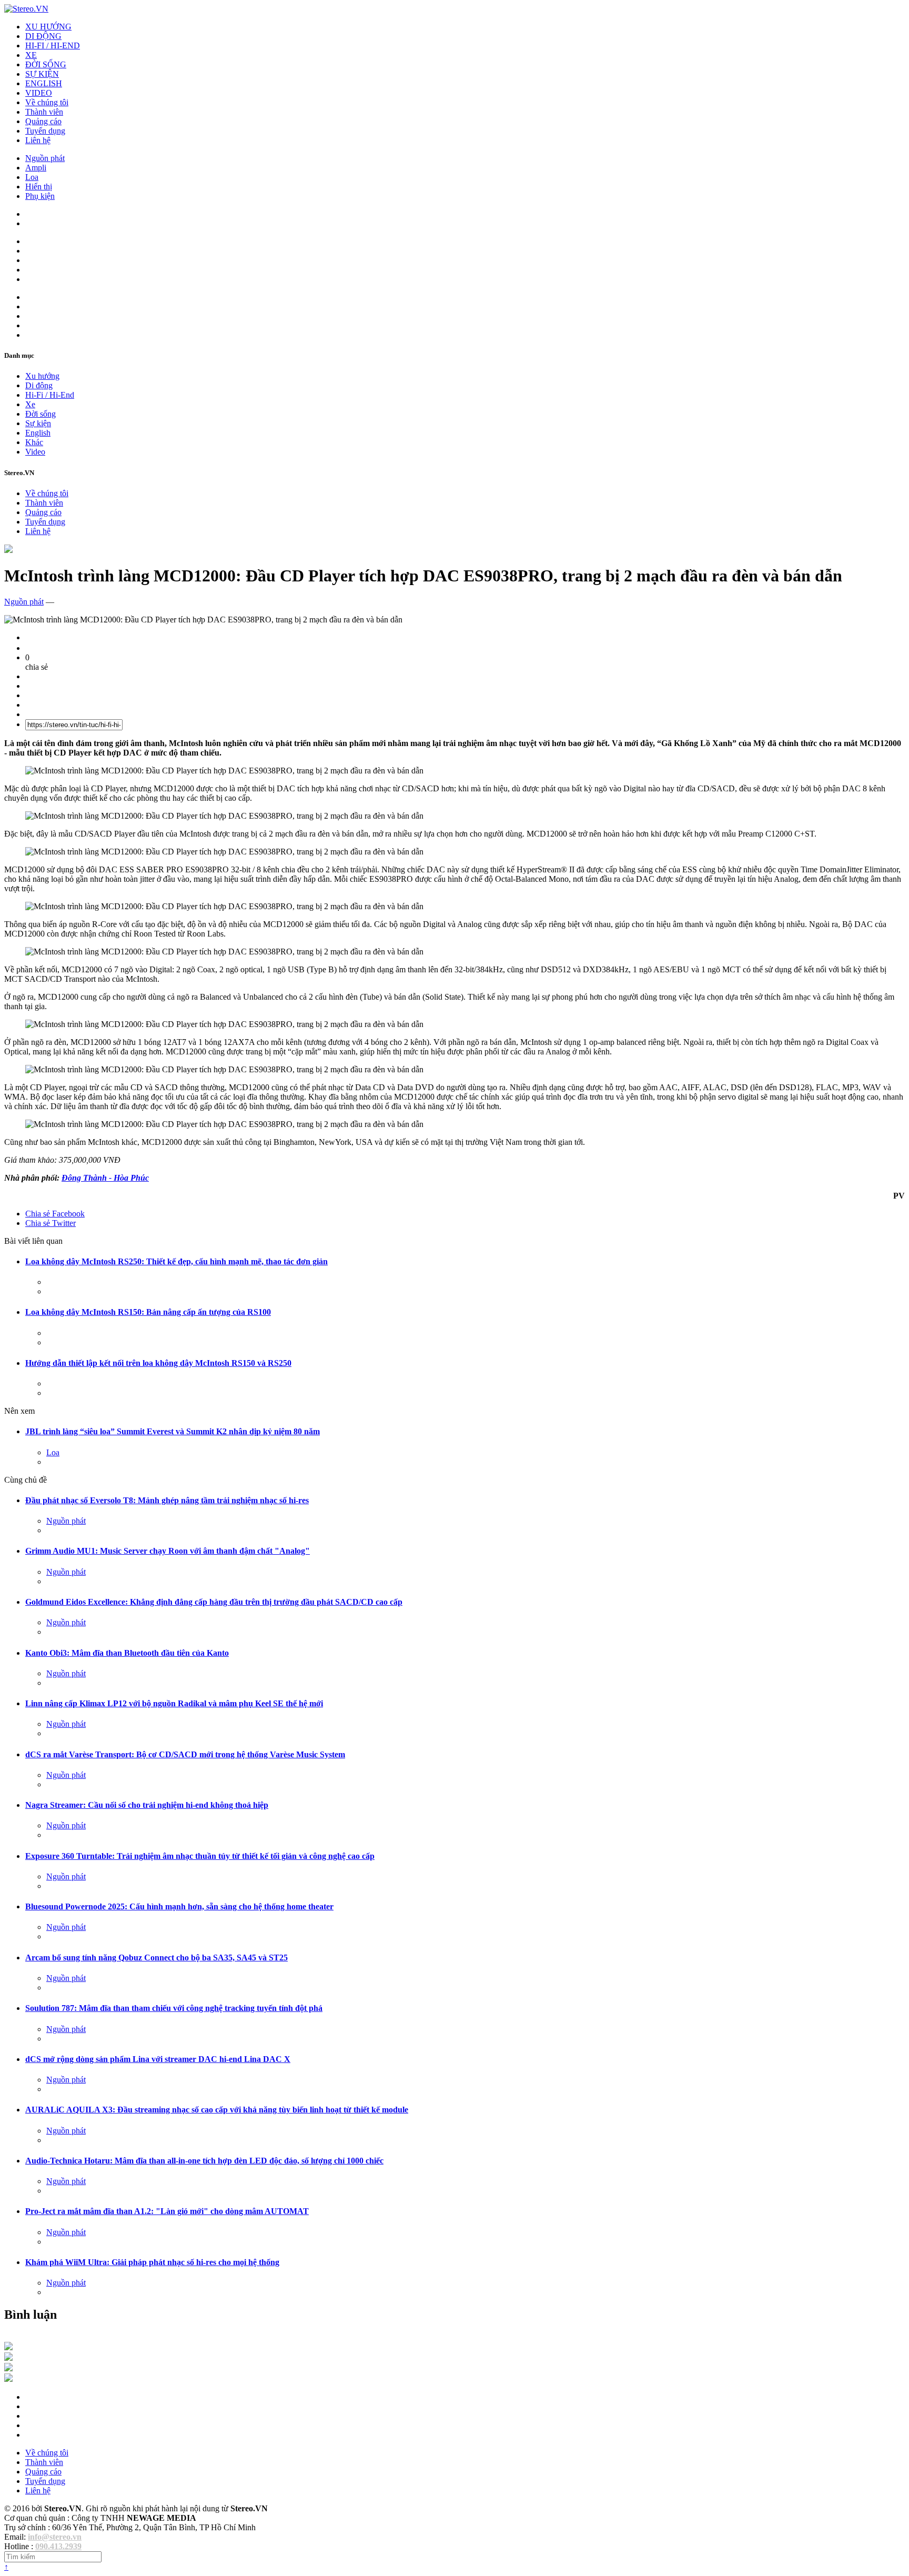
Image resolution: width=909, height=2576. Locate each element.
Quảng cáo (43, 121)
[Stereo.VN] (26, 9)
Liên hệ (38, 140)
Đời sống (41, 414)
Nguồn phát (45, 158)
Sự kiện (38, 423)
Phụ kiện (40, 196)
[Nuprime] (8, 2368)
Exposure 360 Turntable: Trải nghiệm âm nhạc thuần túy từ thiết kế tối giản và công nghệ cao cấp (200, 1856)
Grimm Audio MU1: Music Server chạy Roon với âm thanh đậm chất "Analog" (168, 1551)
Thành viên (44, 112)
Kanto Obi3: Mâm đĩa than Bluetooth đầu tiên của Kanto (127, 1653)
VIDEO (39, 93)
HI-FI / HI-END (53, 46)
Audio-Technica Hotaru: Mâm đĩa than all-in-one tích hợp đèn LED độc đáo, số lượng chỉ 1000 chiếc (204, 2161)
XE (31, 55)
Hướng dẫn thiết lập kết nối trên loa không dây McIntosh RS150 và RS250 (158, 1363)
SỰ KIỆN (42, 74)
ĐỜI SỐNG (46, 64)
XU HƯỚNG (48, 27)
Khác (34, 442)
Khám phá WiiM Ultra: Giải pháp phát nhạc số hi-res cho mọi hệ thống (152, 2262)
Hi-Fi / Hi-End (50, 395)
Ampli (36, 168)
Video (35, 452)
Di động (39, 385)
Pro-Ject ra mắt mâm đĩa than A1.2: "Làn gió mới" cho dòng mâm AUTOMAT (167, 2211)
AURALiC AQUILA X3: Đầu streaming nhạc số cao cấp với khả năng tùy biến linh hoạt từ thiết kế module (217, 2110)
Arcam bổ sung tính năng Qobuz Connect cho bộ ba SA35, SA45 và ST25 (156, 1958)
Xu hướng (42, 376)
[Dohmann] (8, 2347)
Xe (30, 404)
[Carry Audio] (8, 2358)
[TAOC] (8, 2379)
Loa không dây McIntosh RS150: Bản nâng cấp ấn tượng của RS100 (148, 1312)
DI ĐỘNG (43, 36)
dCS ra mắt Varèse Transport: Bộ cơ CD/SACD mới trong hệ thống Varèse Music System (185, 1754)
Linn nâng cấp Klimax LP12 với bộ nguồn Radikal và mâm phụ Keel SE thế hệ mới (174, 1703)
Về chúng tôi (47, 102)
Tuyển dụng (45, 131)
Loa (32, 177)
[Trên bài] (8, 550)
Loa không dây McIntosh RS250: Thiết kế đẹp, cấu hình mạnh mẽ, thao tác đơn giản (176, 1261)
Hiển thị (39, 187)
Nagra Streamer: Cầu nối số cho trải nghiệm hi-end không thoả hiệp (147, 1805)
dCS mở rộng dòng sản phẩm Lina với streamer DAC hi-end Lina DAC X (158, 2059)
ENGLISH (44, 83)
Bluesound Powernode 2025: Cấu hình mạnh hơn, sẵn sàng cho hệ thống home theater (179, 1906)
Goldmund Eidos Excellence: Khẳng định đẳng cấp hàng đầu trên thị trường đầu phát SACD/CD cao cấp (214, 1602)
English (38, 433)
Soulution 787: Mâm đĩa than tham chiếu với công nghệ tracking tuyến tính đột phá (174, 2008)
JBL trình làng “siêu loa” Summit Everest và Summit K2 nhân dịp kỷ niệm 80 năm (173, 1431)
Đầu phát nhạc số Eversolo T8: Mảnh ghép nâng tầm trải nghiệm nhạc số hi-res (167, 1500)
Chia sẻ (55, 1214)
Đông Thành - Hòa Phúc (105, 1178)
